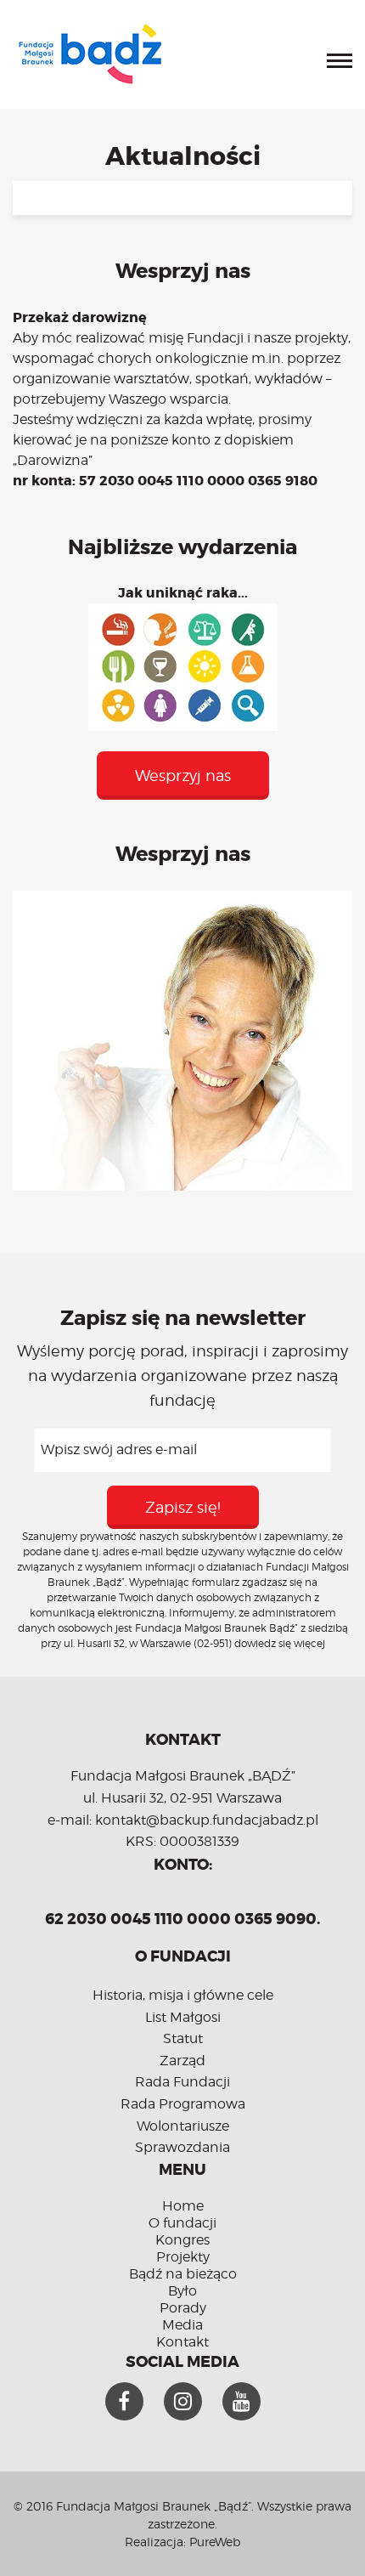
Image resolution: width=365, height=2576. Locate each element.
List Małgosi (183, 2017)
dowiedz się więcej (280, 1643)
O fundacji (182, 2223)
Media (182, 2325)
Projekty (183, 2257)
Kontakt (182, 2342)
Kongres (182, 2240)
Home (183, 2206)
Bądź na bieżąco (183, 2274)
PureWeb (215, 2542)
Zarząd (182, 2061)
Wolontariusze (183, 2126)
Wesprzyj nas (183, 776)
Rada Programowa (183, 2104)
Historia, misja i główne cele (183, 1995)
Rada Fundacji (182, 2082)
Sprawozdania (182, 2147)
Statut (183, 2038)
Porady (183, 2308)
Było (182, 2291)
